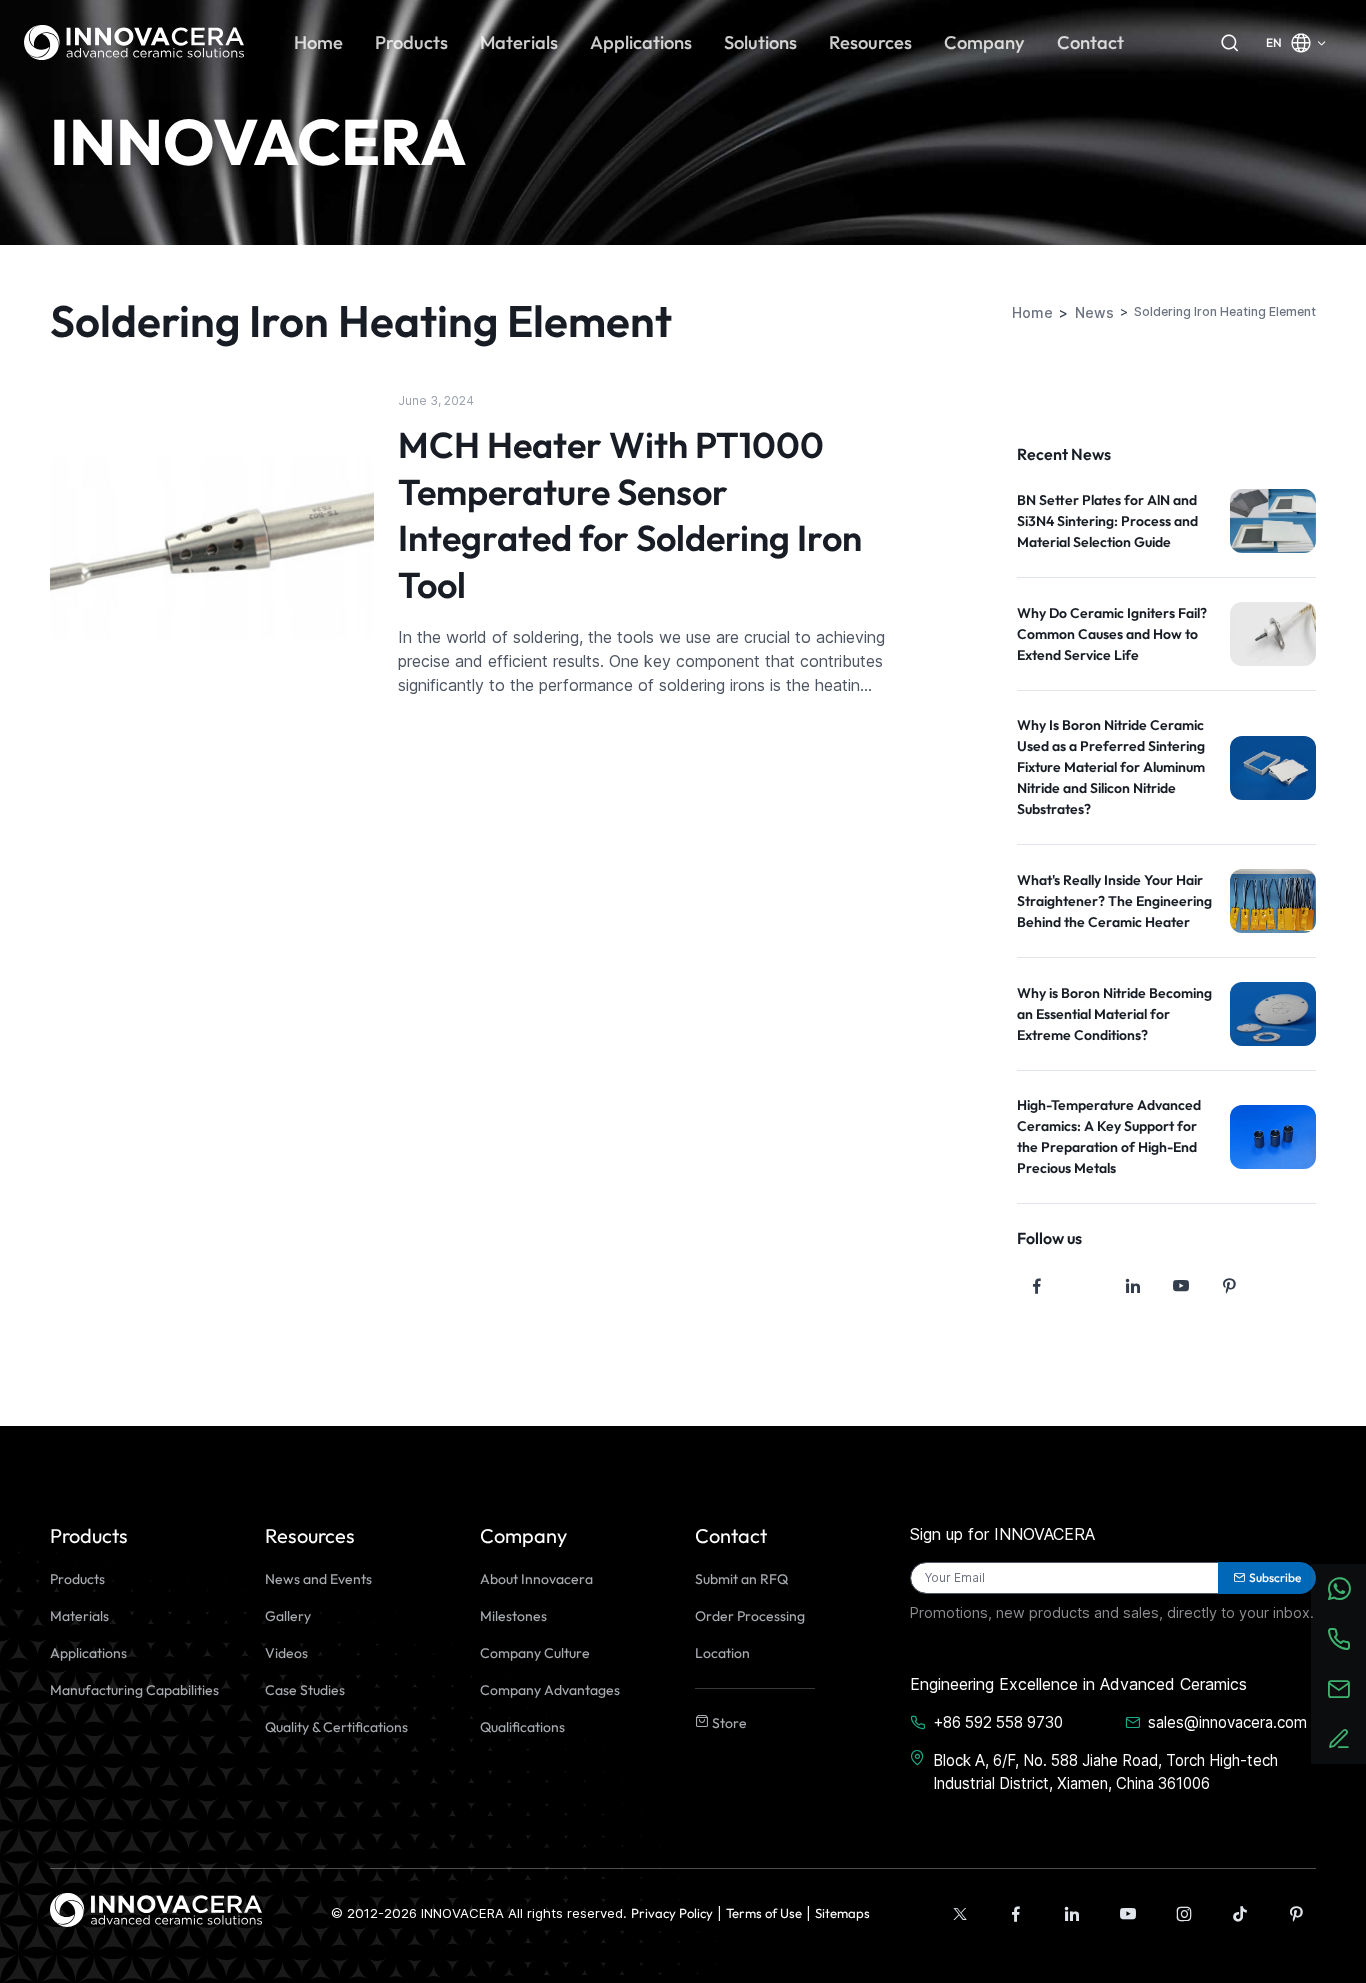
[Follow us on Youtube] (1181, 1286)
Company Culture (535, 1653)
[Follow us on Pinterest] (1229, 1286)
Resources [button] (870, 42)
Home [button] (318, 42)
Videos (286, 1653)
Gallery (288, 1616)
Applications (88, 1653)
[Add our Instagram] (1184, 1914)
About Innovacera (536, 1579)
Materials (79, 1616)
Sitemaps (842, 1913)
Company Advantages (550, 1690)
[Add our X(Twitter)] (960, 1914)
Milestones (513, 1616)
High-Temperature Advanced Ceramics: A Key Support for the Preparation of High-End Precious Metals (1109, 1136)
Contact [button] (1090, 42)
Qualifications (522, 1727)
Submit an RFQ (741, 1579)
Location (722, 1653)
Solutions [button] (760, 42)
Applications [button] (641, 42)
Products (77, 1579)
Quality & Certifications (336, 1727)
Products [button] (411, 42)
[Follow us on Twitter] (1085, 1286)
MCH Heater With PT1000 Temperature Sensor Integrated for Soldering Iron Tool (630, 514)
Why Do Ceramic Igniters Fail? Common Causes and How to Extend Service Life (1112, 634)
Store (728, 1723)
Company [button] (984, 42)
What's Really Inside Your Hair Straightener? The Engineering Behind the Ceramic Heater (1114, 901)
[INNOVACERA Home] (156, 1908)
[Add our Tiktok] (1240, 1914)
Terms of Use (764, 1913)
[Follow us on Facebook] (1037, 1286)
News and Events (318, 1579)
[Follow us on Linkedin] (1133, 1286)
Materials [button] (519, 42)
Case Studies (305, 1690)
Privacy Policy (672, 1913)
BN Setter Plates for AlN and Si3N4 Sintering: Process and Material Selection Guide (1107, 521)
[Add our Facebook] (1016, 1914)
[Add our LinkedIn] (1072, 1914)
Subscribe (1275, 1577)
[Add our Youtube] (1128, 1914)
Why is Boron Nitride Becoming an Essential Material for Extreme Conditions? (1114, 1014)
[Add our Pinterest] (1296, 1914)
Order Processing (750, 1616)
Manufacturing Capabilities (134, 1690)
